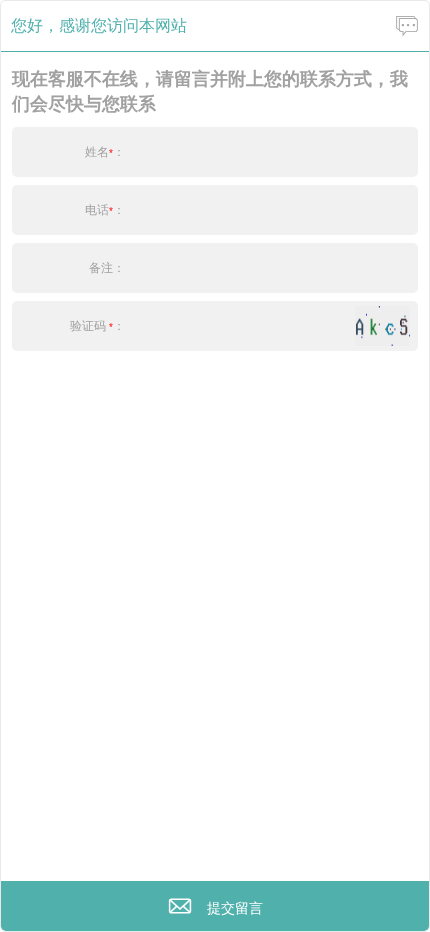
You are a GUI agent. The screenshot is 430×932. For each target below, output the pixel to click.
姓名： (105, 152)
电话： (105, 210)
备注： (107, 268)
